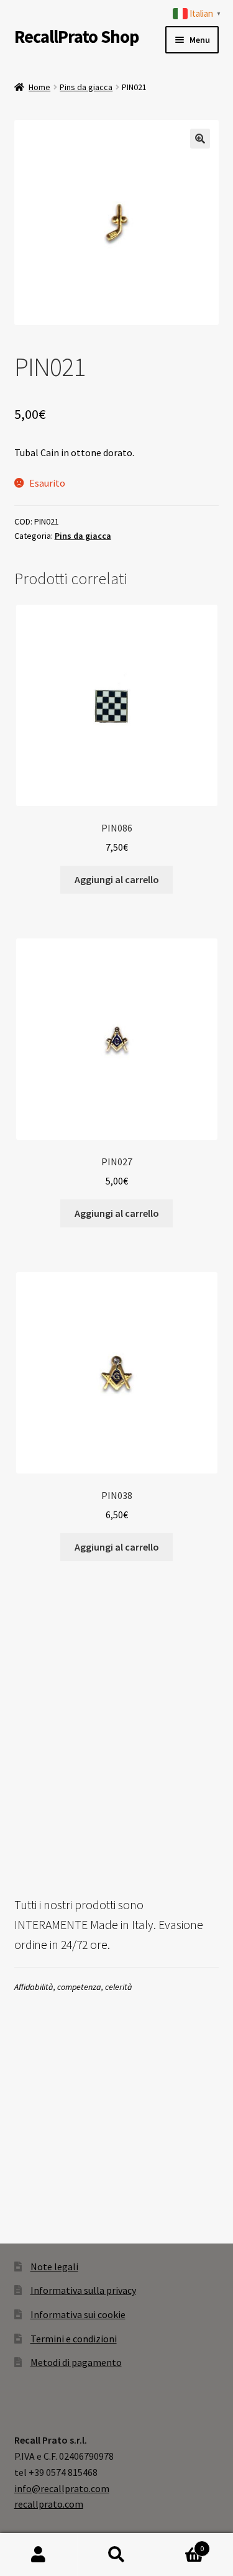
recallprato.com (49, 2504)
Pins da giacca (86, 87)
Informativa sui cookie (78, 2314)
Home (39, 87)
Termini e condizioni (74, 2339)
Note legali (54, 2267)
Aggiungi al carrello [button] (117, 879)
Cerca (116, 2555)
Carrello (180, 2544)
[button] (200, 139)
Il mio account (39, 2555)
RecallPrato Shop (76, 37)
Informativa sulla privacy (83, 2290)
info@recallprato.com (62, 2488)
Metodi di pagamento (76, 2362)
